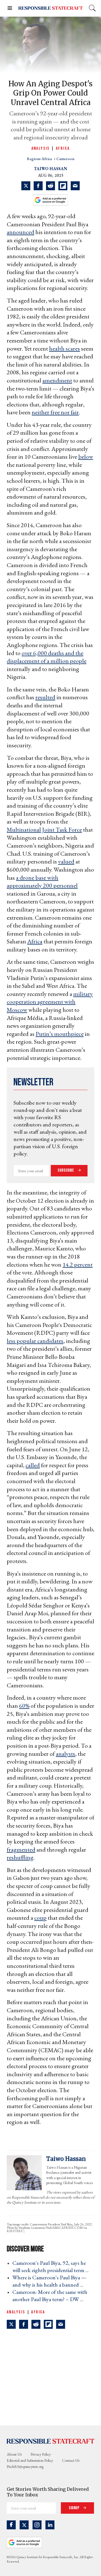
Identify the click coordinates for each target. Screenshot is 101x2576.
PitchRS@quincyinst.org (25, 2466)
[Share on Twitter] (26, 186)
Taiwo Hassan (51, 169)
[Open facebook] (11, 2525)
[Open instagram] (37, 2525)
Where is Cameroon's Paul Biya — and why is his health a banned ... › (50, 2281)
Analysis (41, 148)
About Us (14, 2454)
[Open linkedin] (50, 2525)
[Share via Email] (75, 186)
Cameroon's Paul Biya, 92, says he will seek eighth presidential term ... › (52, 2266)
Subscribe (66, 1170)
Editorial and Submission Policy (30, 2460)
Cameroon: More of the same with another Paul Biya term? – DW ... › (50, 2296)
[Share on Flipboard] (63, 186)
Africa (63, 148)
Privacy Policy (41, 2454)
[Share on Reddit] (50, 186)
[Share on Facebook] (38, 186)
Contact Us (71, 2460)
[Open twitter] (24, 2525)
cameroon (65, 159)
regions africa (40, 159)
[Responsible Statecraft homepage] (50, 2441)
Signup (74, 2508)
